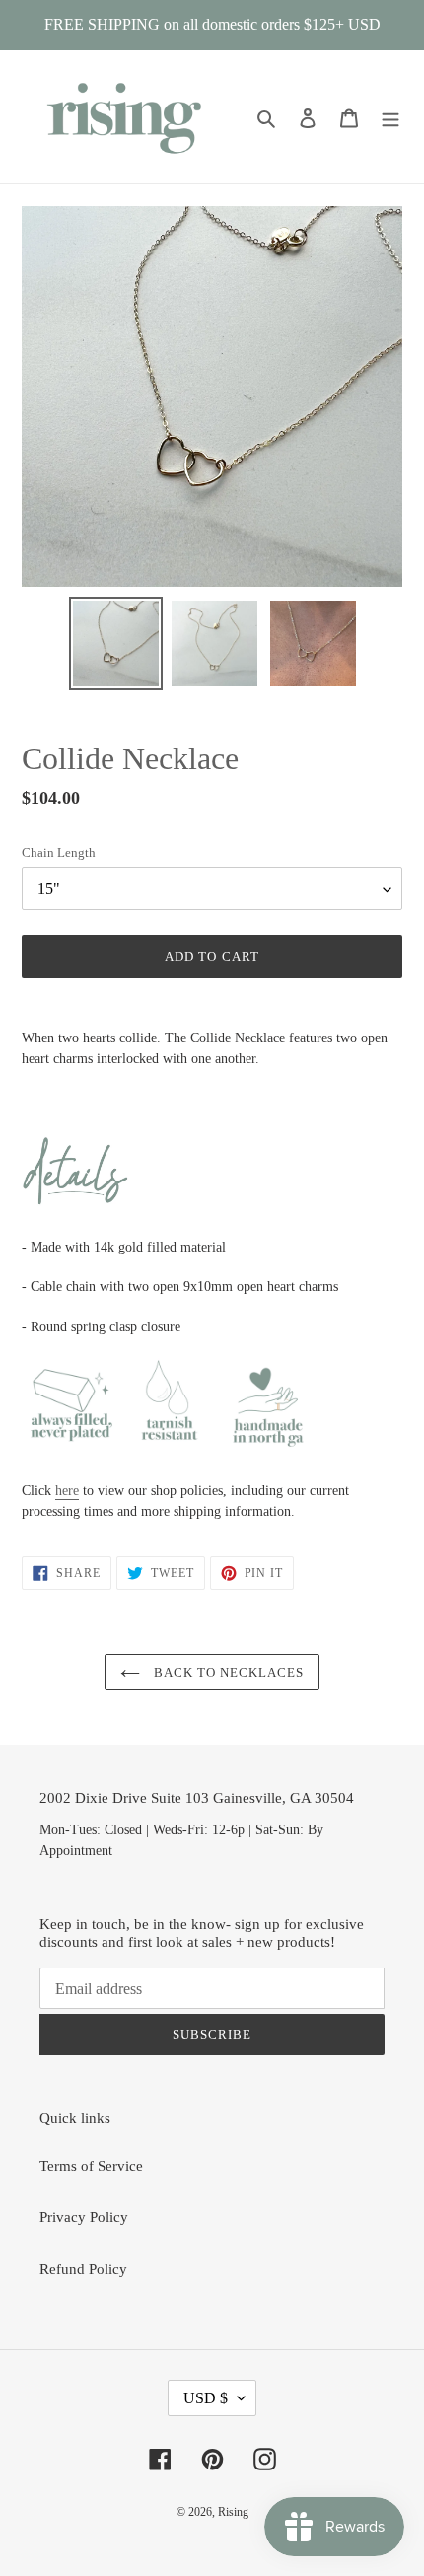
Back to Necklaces (227, 1672)
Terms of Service (91, 2166)
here (67, 1491)
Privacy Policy (84, 2217)
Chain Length (59, 853)
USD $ (206, 2398)
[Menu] (390, 117)
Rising (233, 2512)
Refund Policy (83, 2269)
